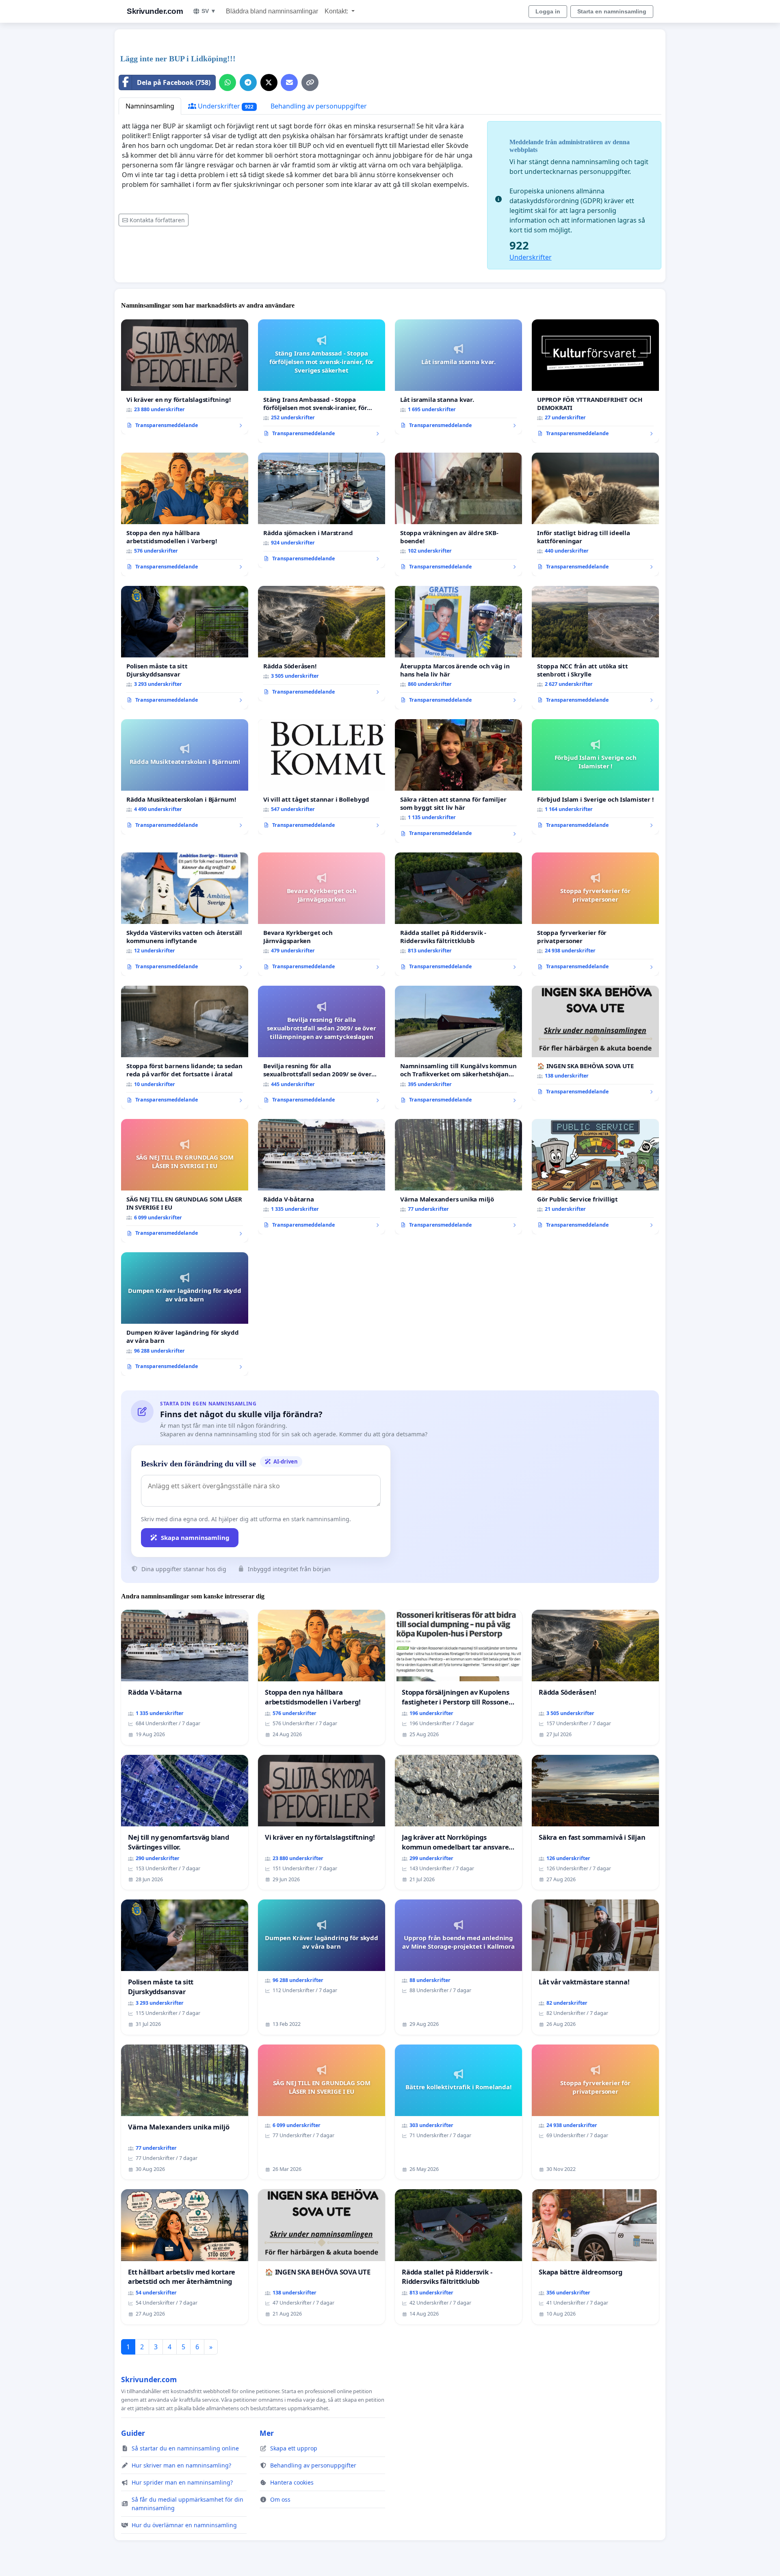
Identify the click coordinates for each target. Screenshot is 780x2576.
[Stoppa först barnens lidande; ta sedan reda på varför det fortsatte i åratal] (185, 1047)
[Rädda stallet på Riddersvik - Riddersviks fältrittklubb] (458, 914)
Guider (133, 2433)
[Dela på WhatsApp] (227, 82)
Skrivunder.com (155, 11)
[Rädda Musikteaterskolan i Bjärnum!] (185, 777)
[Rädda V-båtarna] (322, 1177)
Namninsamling (150, 106)
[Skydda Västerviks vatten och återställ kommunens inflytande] (185, 914)
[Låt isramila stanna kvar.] (458, 377)
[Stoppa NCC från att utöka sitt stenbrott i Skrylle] (595, 648)
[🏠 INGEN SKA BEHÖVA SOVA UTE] (595, 1043)
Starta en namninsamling (612, 11)
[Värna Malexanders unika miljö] (458, 1177)
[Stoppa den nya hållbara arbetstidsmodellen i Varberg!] (185, 514)
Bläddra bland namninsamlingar (272, 11)
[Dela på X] (269, 82)
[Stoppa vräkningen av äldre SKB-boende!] (458, 514)
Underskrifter (225, 106)
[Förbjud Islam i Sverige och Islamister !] (595, 777)
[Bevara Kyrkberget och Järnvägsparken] (322, 914)
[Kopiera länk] (310, 82)
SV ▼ (209, 11)
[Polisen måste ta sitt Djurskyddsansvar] (185, 648)
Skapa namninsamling (195, 1537)
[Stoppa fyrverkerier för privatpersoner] (595, 914)
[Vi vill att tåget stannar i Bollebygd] (322, 777)
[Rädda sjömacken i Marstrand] (322, 510)
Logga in (548, 11)
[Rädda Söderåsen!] (322, 644)
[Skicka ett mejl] (289, 82)
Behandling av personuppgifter (319, 106)
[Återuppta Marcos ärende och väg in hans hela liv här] (458, 648)
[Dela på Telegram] (248, 82)
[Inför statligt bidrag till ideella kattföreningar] (595, 514)
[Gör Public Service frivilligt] (595, 1177)
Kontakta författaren (157, 220)
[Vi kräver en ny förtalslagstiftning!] (185, 377)
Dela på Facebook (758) (174, 82)
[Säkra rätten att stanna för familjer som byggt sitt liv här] (458, 781)
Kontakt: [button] (337, 11)
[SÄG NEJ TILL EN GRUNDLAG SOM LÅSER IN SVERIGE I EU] (185, 1181)
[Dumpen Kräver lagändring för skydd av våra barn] (185, 1314)
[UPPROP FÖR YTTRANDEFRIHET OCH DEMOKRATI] (595, 381)
